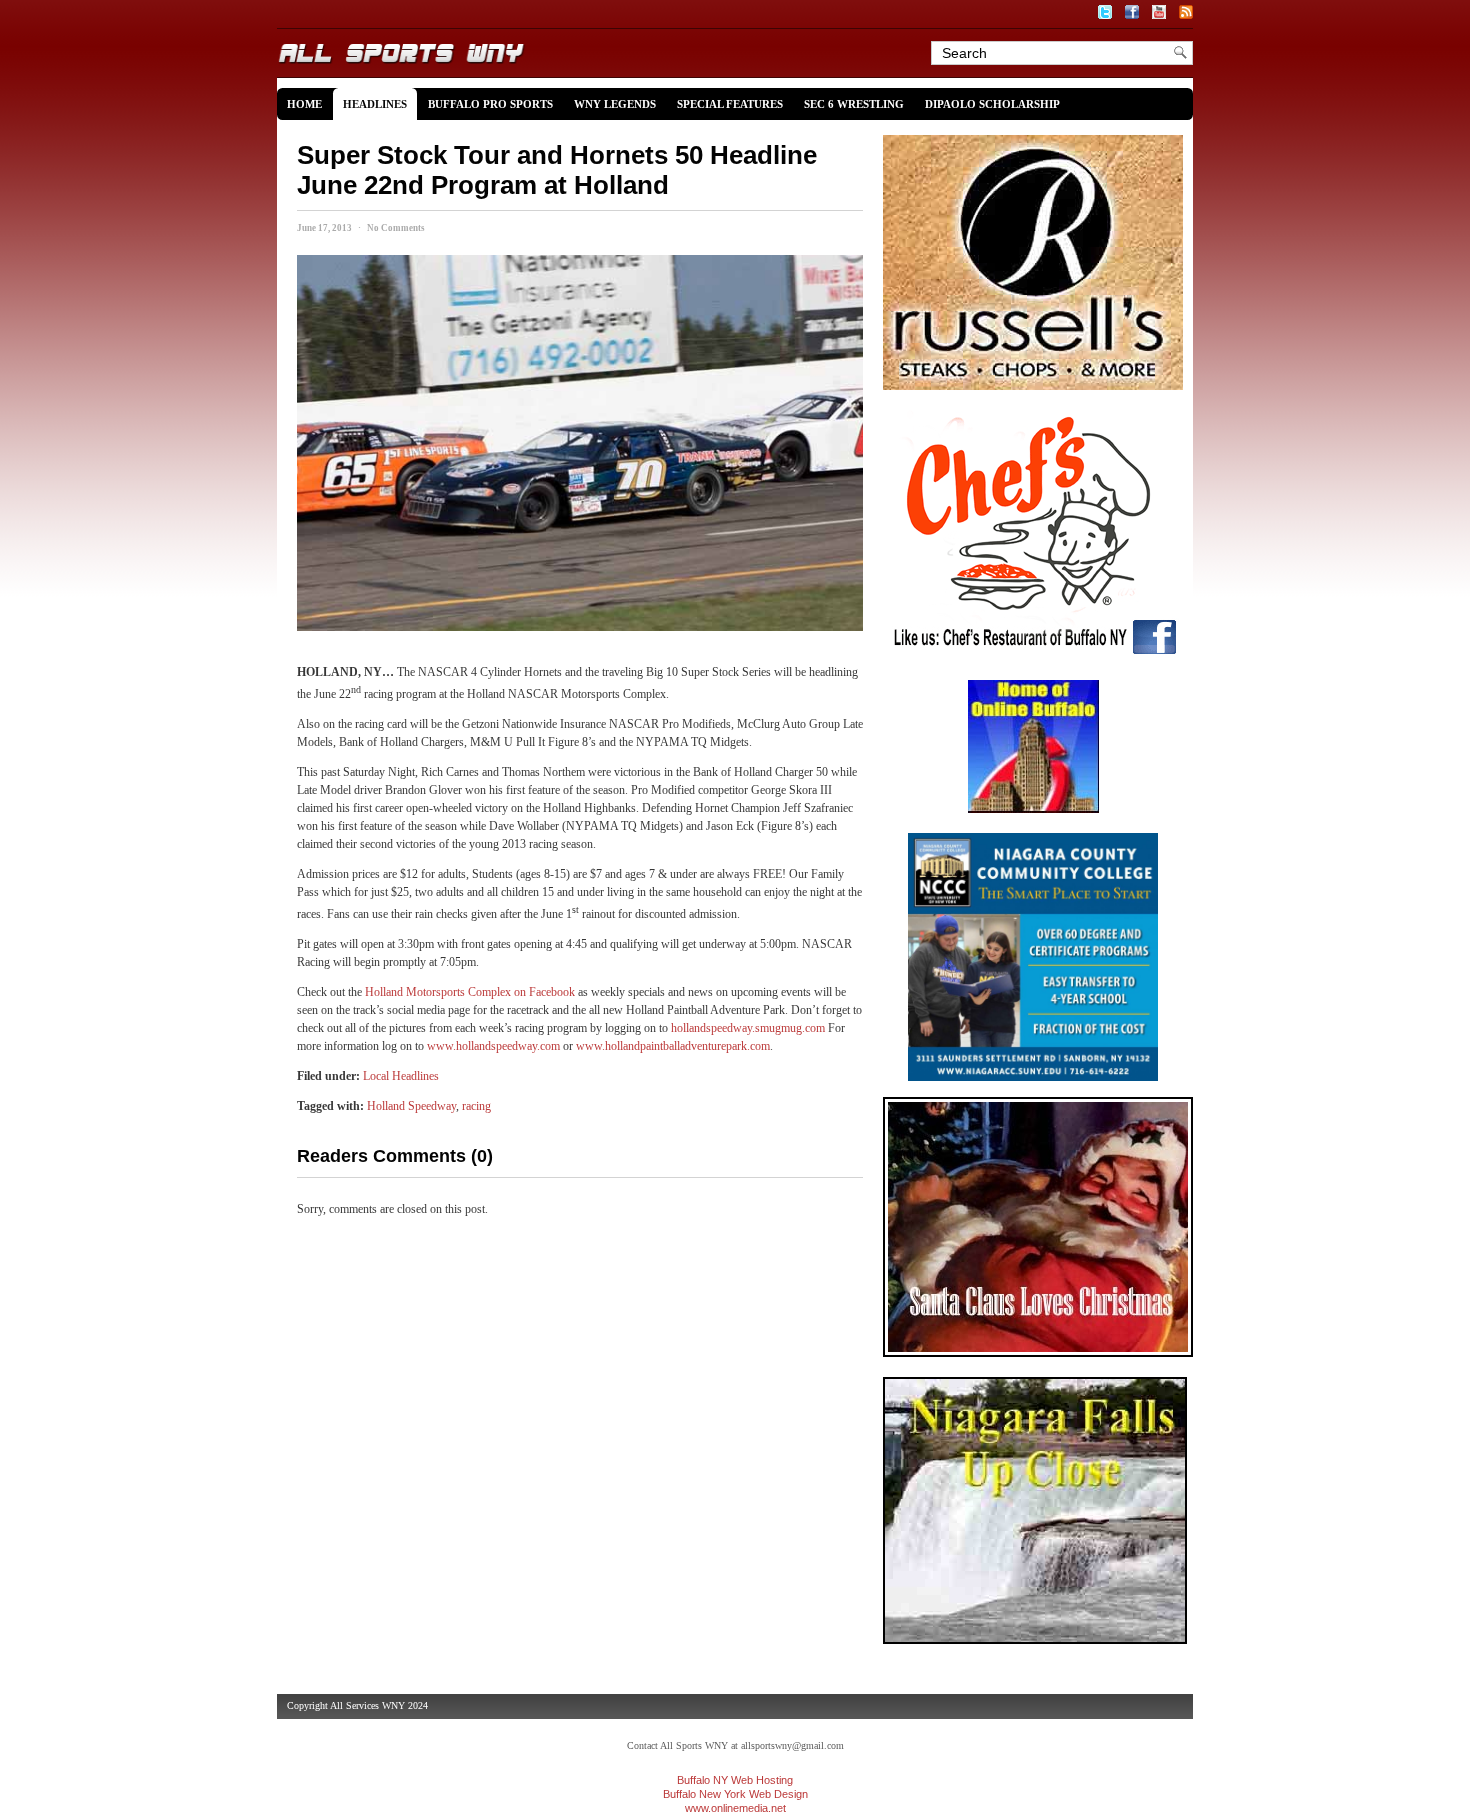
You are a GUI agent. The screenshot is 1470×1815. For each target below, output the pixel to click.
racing (476, 1106)
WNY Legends (615, 104)
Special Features (730, 104)
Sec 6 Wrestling (854, 104)
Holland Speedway (411, 1106)
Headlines (375, 104)
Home (304, 104)
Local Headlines (401, 1076)
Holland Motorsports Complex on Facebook (470, 992)
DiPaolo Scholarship (992, 104)
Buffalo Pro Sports (490, 104)
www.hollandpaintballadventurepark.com (673, 1046)
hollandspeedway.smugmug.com (748, 1028)
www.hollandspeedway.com (493, 1046)
